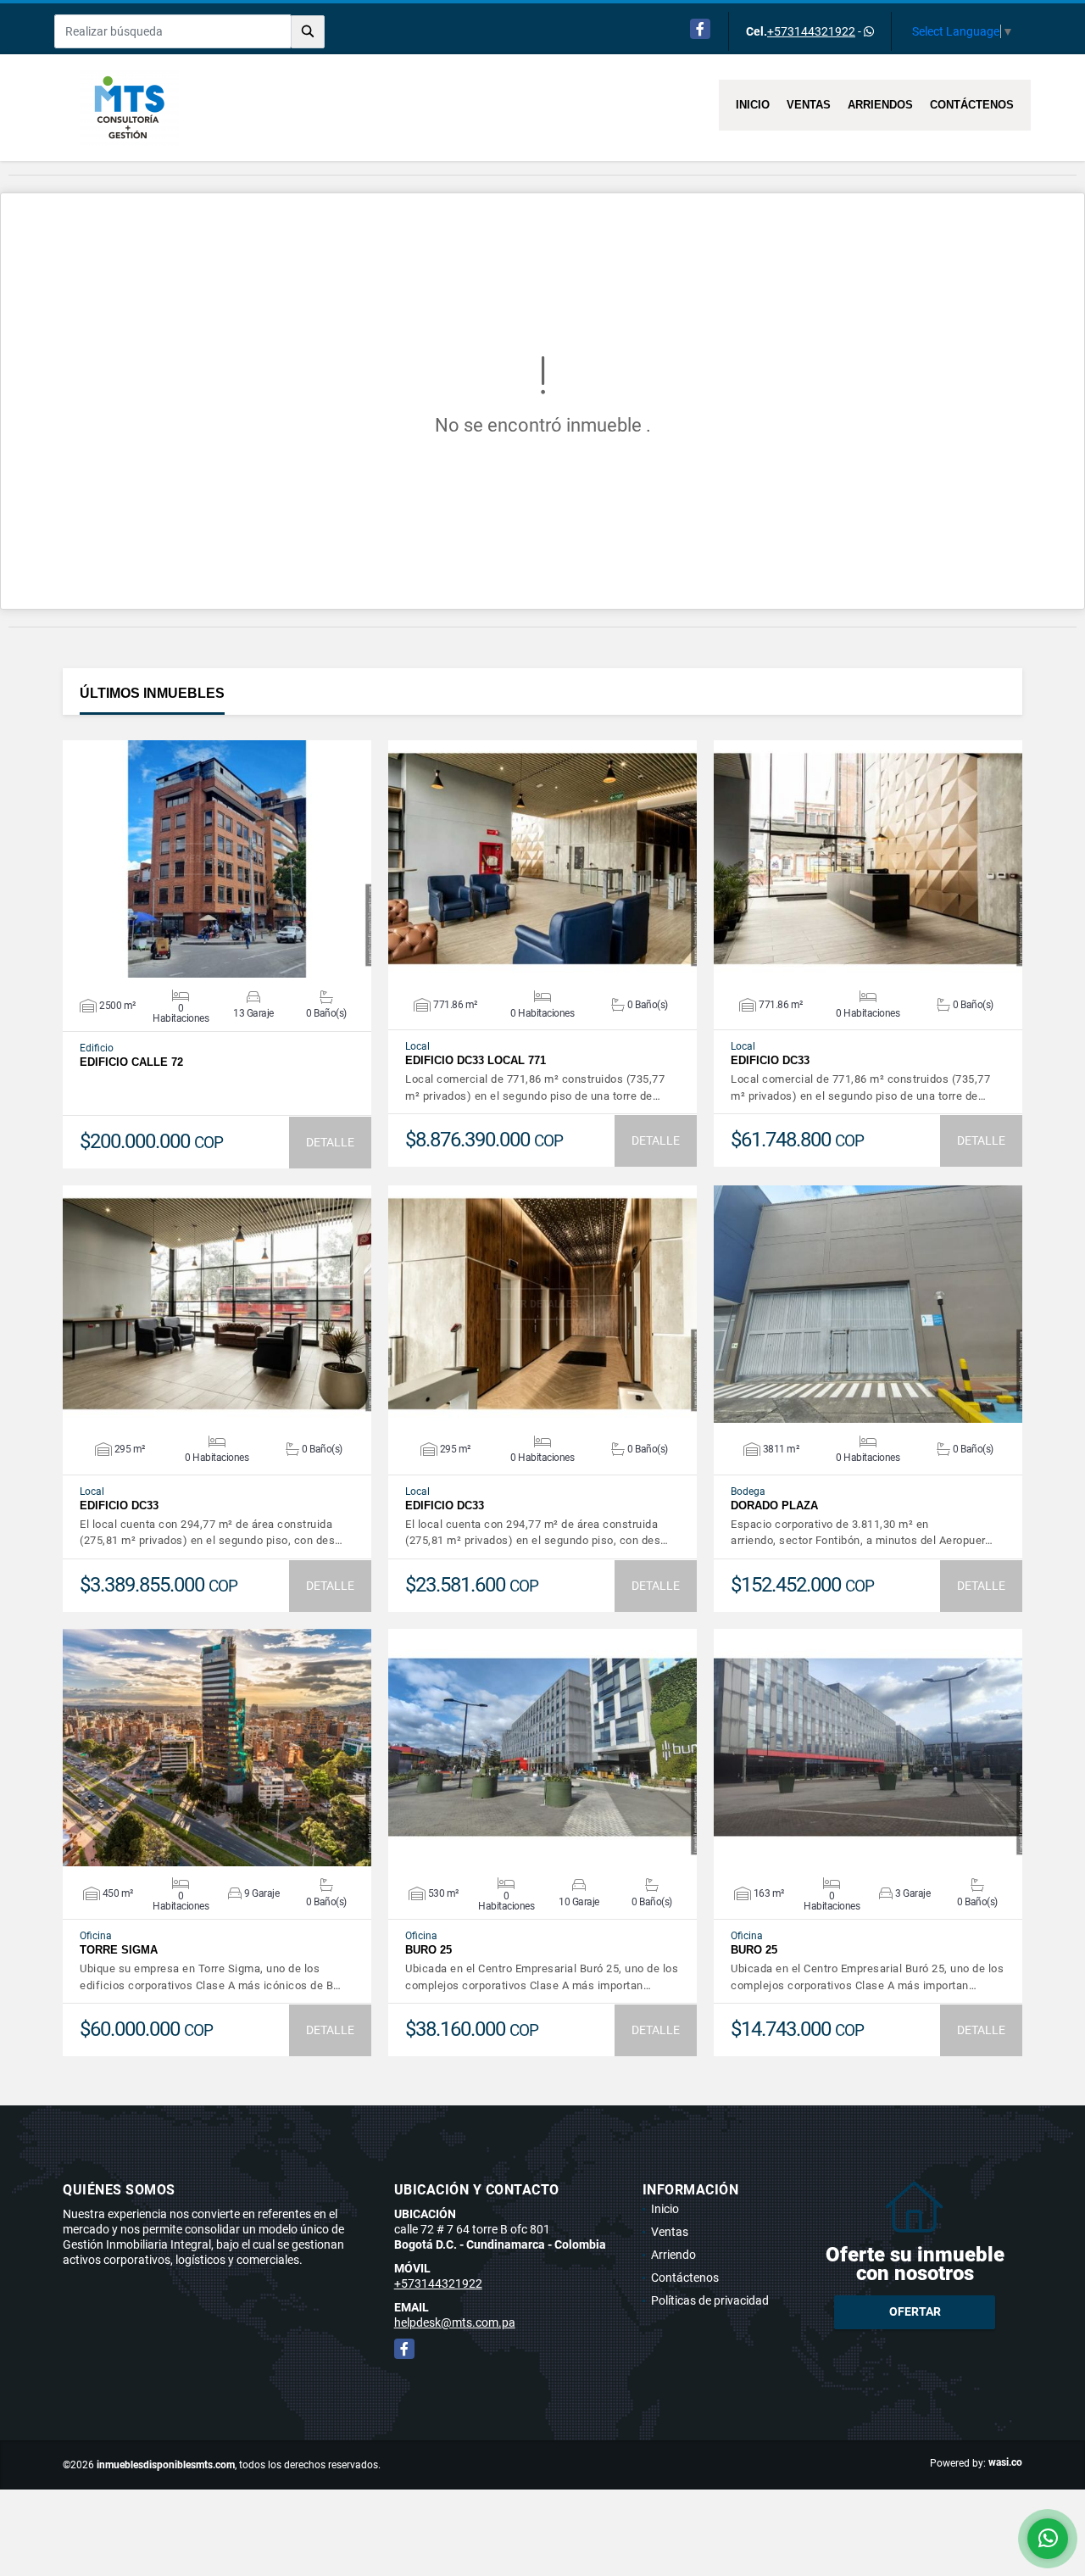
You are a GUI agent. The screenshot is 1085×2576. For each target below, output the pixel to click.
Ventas (809, 105)
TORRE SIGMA (119, 1950)
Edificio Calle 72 (131, 1062)
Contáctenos (972, 105)
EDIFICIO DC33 (770, 1060)
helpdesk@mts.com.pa (455, 2322)
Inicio (753, 105)
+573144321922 (811, 31)
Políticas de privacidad (710, 2300)
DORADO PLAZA (774, 1505)
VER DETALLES (217, 859)
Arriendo (673, 2255)
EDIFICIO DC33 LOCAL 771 (476, 1060)
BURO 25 (428, 1950)
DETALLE (330, 1142)
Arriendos (880, 105)
